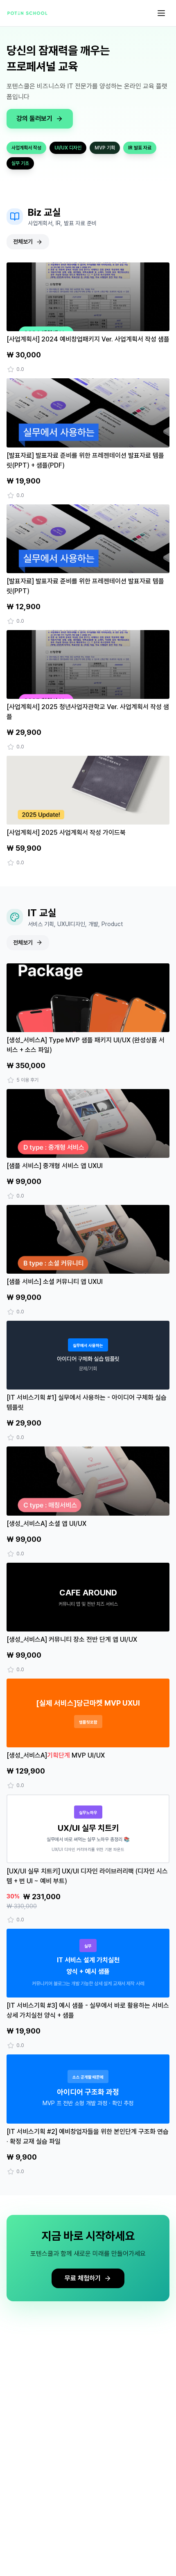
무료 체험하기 (83, 2278)
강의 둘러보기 (34, 119)
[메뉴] (161, 13)
